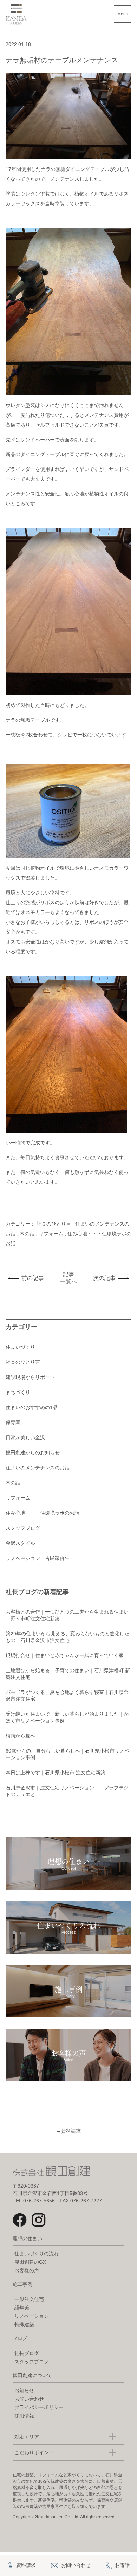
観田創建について (32, 2375)
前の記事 (33, 1278)
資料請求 (68, 2131)
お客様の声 (27, 2270)
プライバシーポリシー (39, 2407)
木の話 (27, 1234)
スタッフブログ (23, 1528)
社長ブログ (27, 2353)
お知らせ (24, 2390)
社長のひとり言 (54, 1224)
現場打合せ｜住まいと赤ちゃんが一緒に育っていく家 (65, 1655)
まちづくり (18, 1392)
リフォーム (51, 1234)
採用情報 (24, 2416)
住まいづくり (20, 1347)
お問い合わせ (29, 2399)
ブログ (20, 2338)
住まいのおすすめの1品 (32, 1407)
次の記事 (104, 1278)
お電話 (122, 2565)
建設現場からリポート (30, 1377)
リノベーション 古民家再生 (38, 1558)
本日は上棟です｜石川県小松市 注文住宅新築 (56, 1773)
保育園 (13, 1422)
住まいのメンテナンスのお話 (38, 1468)
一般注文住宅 (29, 2299)
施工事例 (22, 2284)
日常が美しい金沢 (25, 1437)
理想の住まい (27, 2238)
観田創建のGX (30, 2262)
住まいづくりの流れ (37, 2254)
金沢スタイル (20, 1543)
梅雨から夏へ (20, 1736)
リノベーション (32, 2316)
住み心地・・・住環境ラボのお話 (43, 1513)
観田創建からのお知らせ (33, 1453)
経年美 (22, 2308)
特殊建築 (24, 2324)
